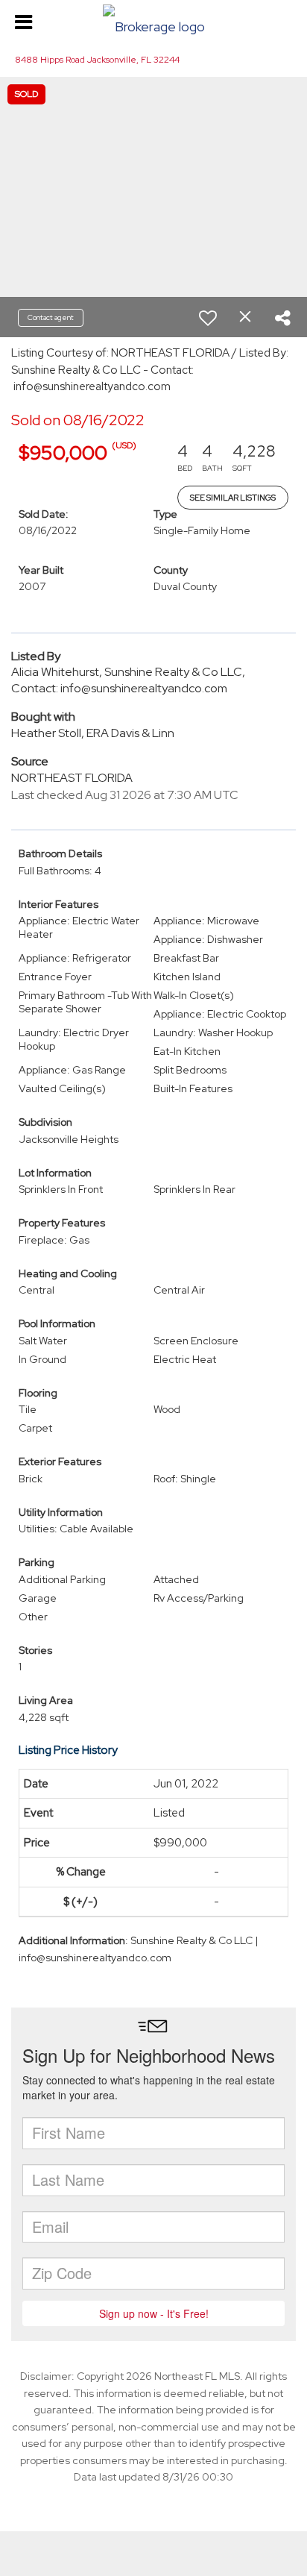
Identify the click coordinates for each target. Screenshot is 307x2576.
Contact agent (51, 317)
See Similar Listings (233, 498)
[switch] (208, 318)
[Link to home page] (153, 23)
